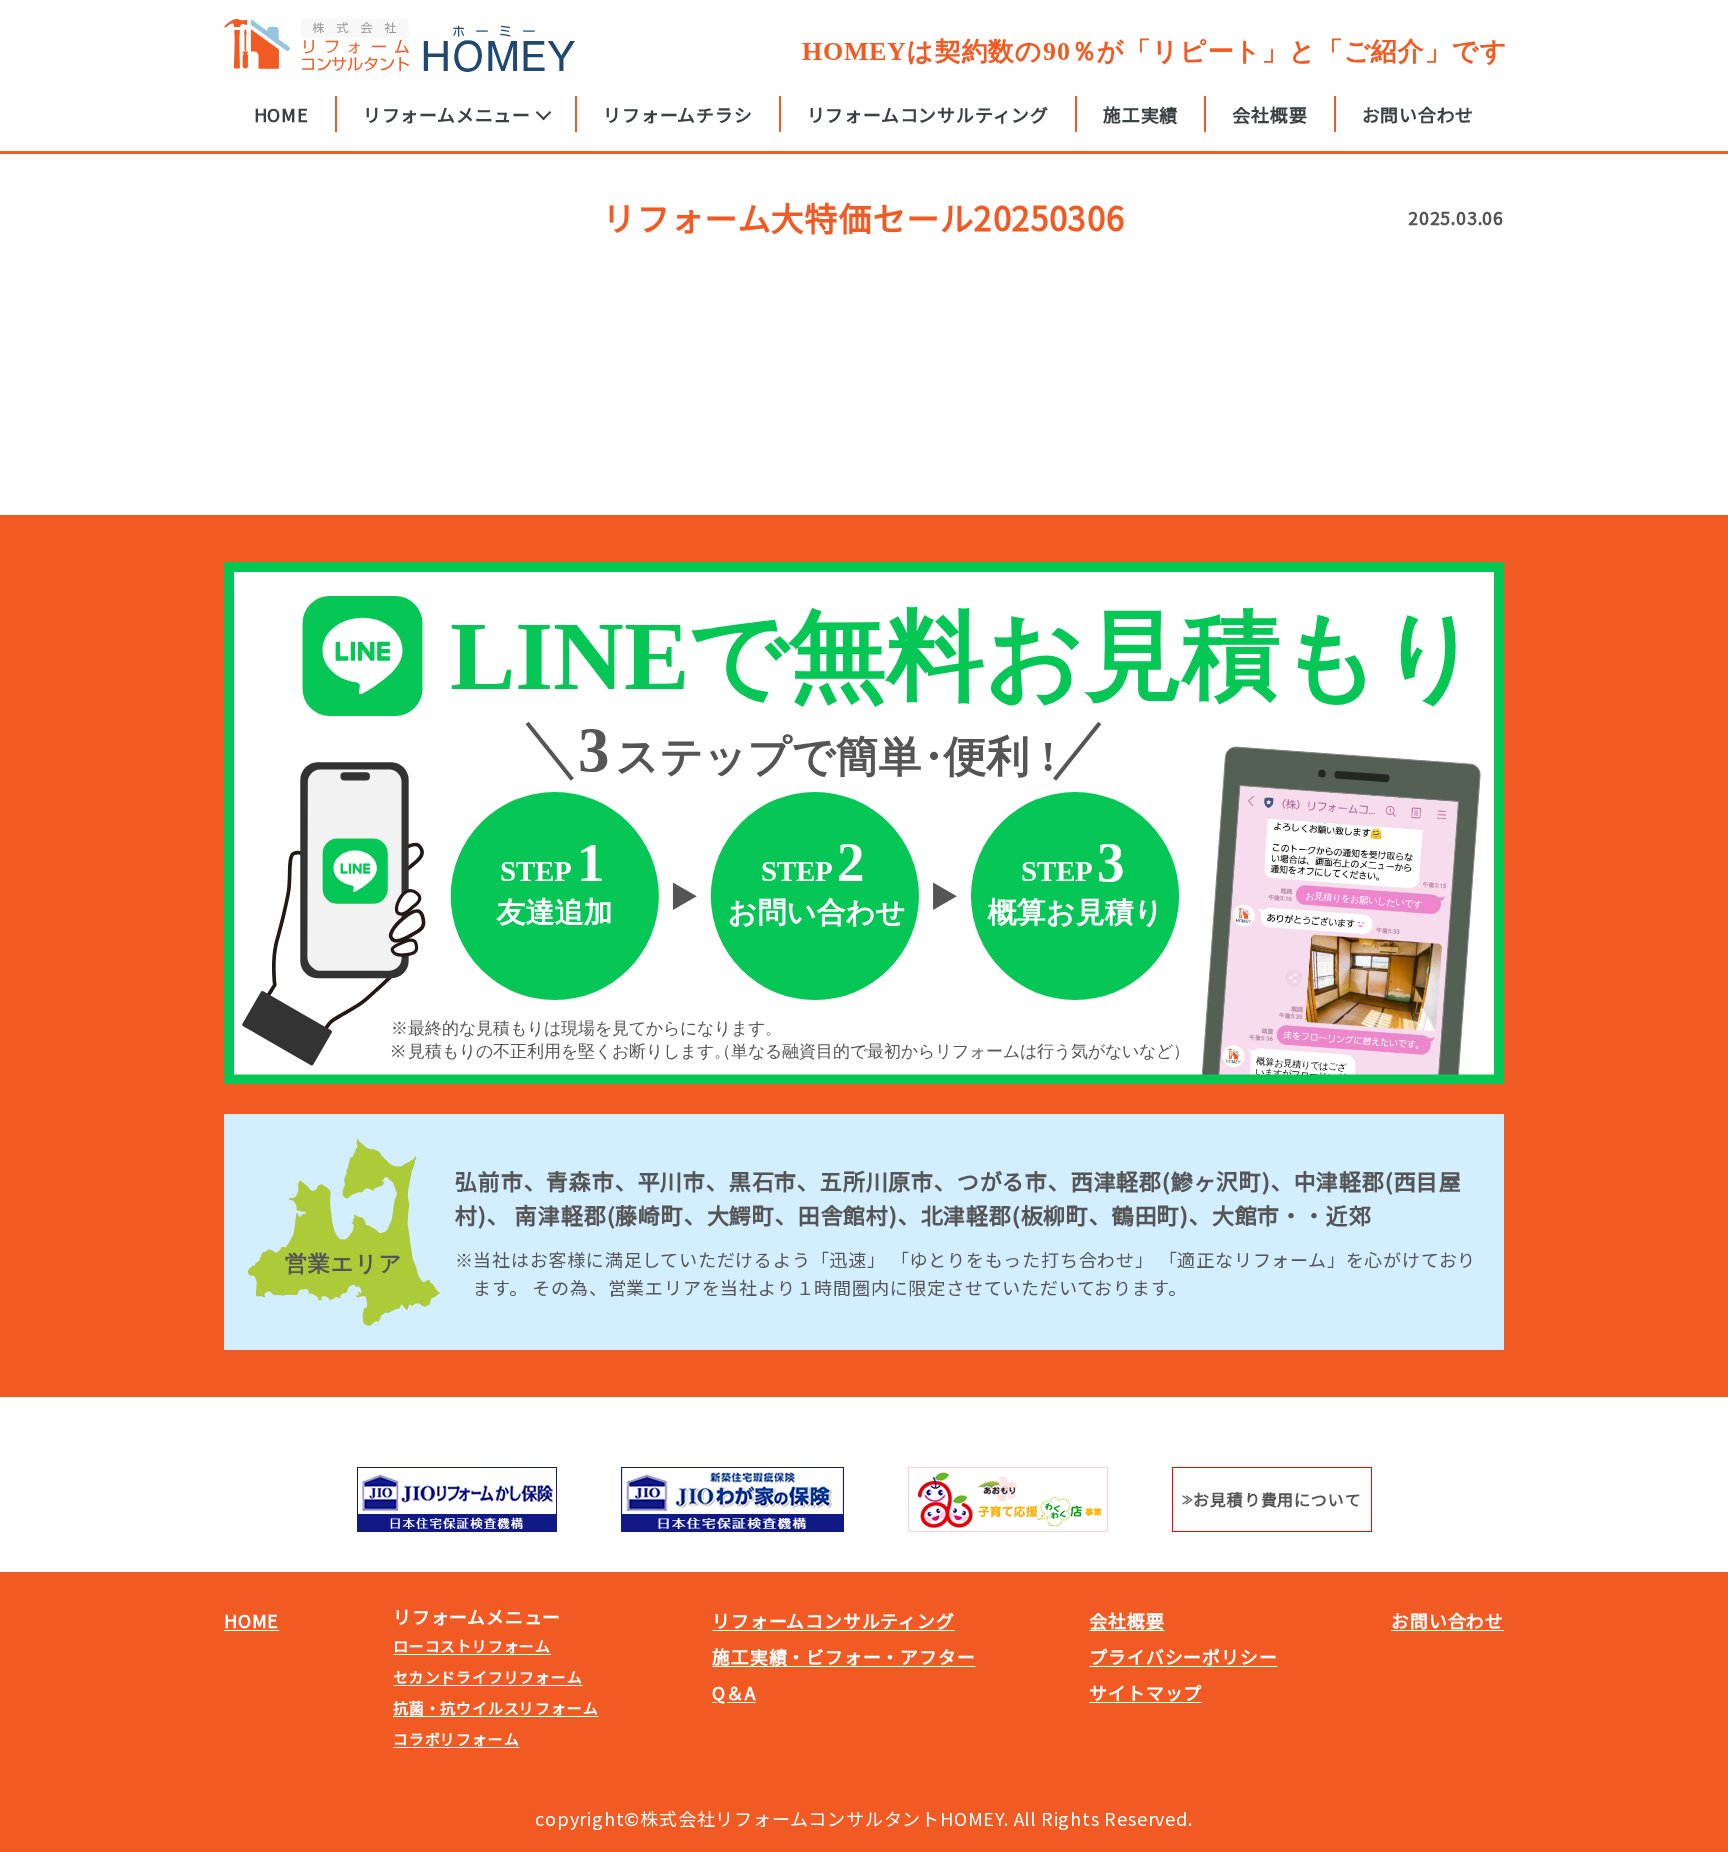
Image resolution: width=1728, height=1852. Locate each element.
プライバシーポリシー (1183, 1656)
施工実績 (1140, 114)
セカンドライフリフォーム (488, 1676)
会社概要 (1269, 114)
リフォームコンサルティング (928, 114)
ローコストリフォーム (472, 1645)
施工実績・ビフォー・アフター (843, 1656)
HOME (281, 114)
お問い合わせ (1418, 114)
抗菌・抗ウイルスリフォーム (495, 1707)
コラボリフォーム (456, 1738)
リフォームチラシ (677, 114)
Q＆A (733, 1692)
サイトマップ (1145, 1692)
